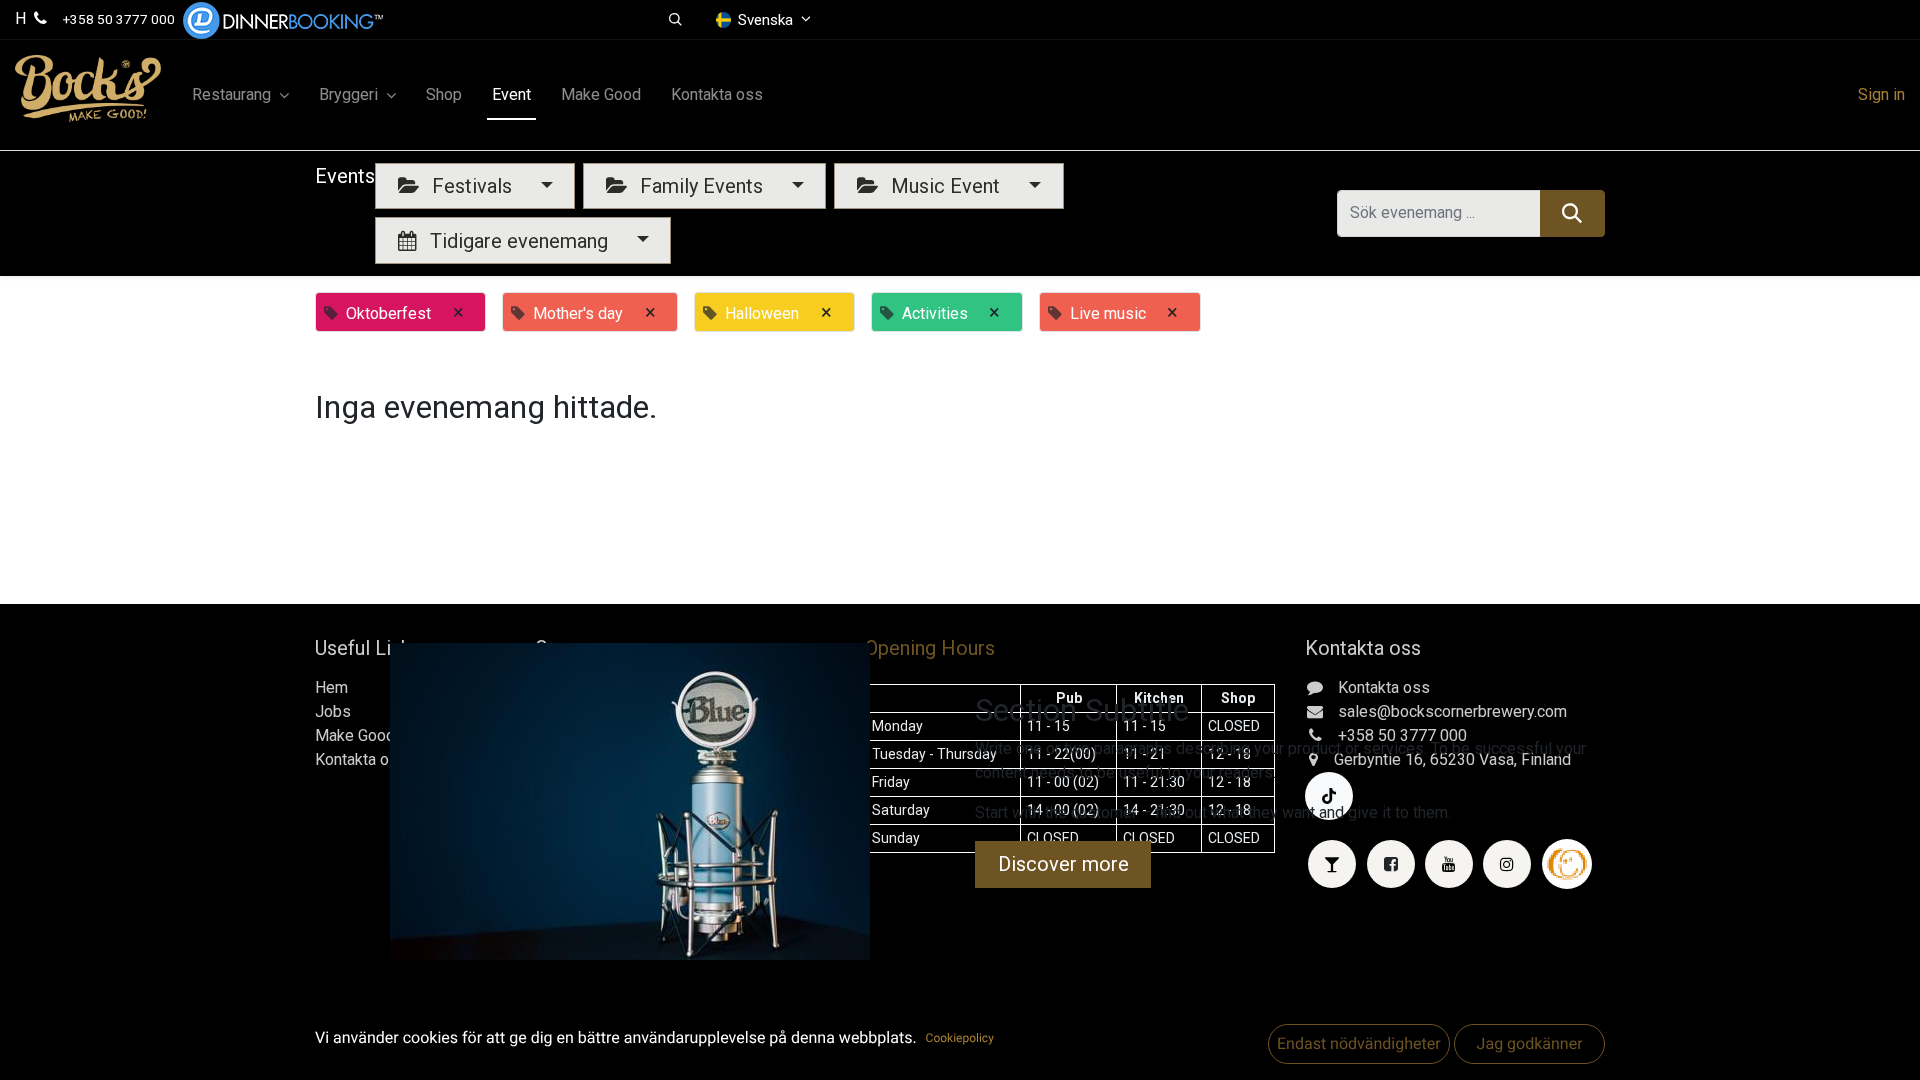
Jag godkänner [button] (1529, 1043)
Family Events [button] (701, 186)
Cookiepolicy (960, 1038)
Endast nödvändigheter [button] (1359, 1043)
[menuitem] (444, 95)
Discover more (1063, 864)
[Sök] (1572, 213)
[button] (675, 20)
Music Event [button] (945, 186)
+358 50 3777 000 (119, 19)
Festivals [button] (472, 186)
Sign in (1881, 94)
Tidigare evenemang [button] (519, 241)
